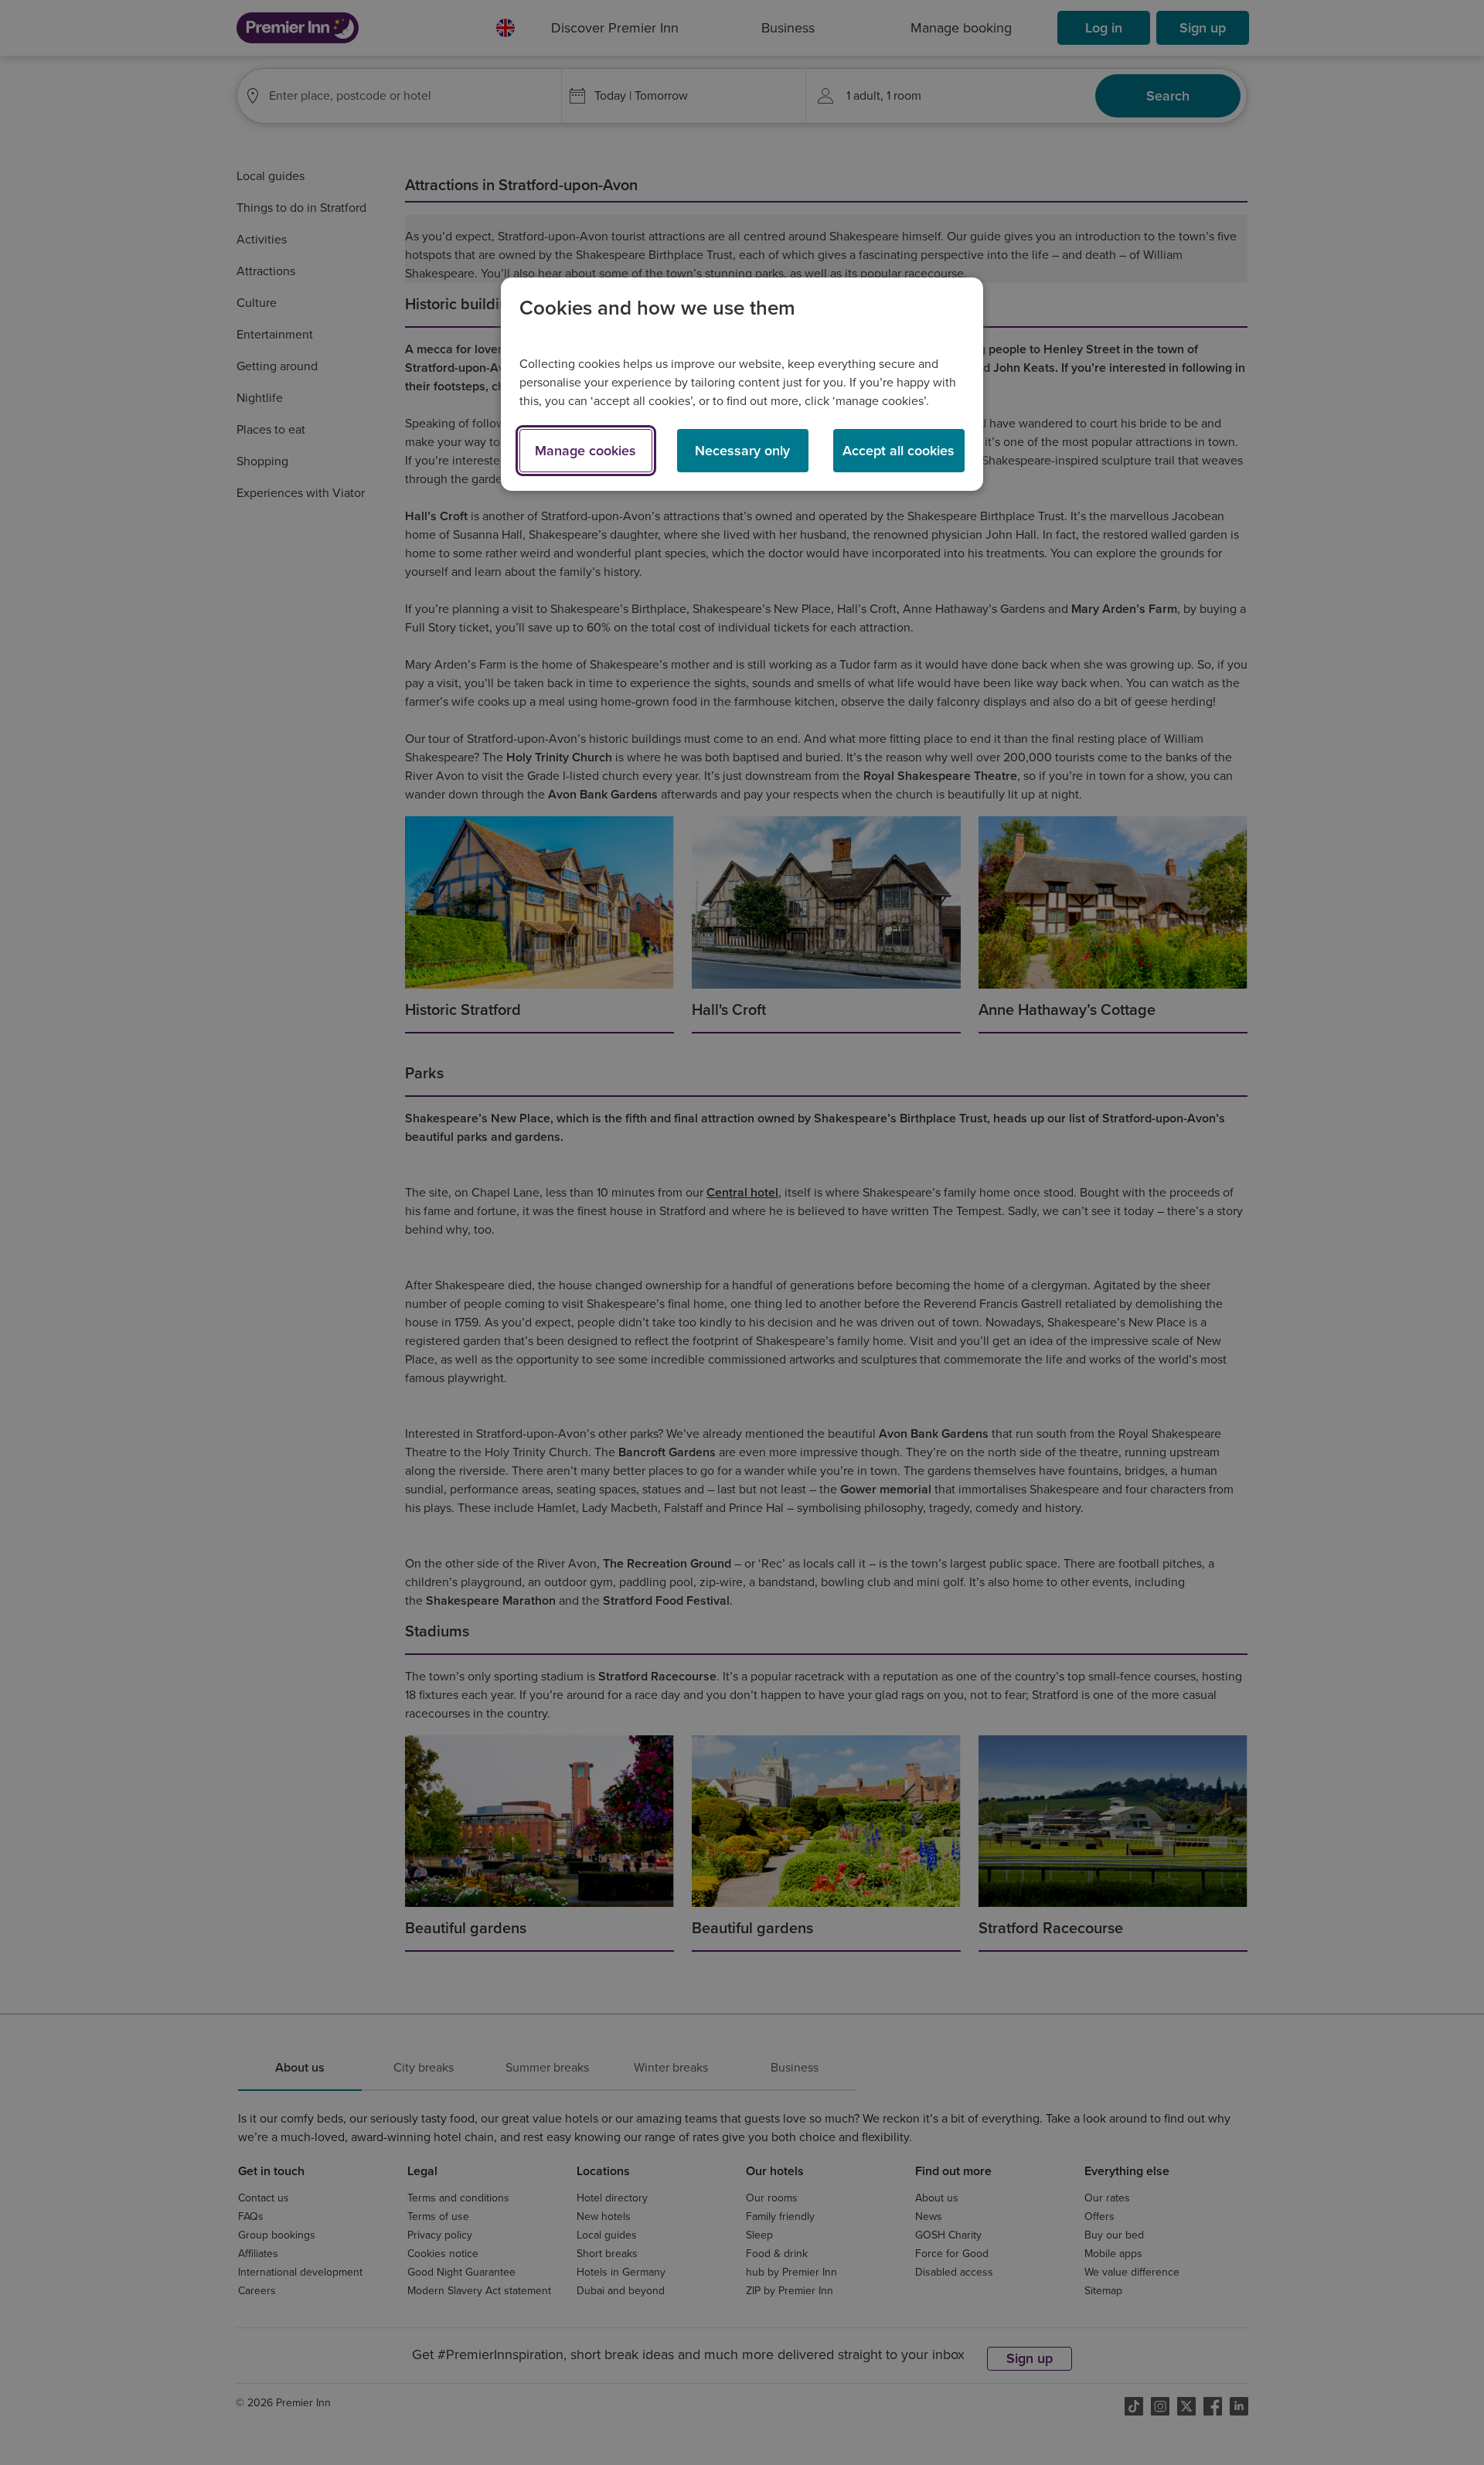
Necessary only (742, 451)
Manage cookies (585, 451)
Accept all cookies (899, 451)
